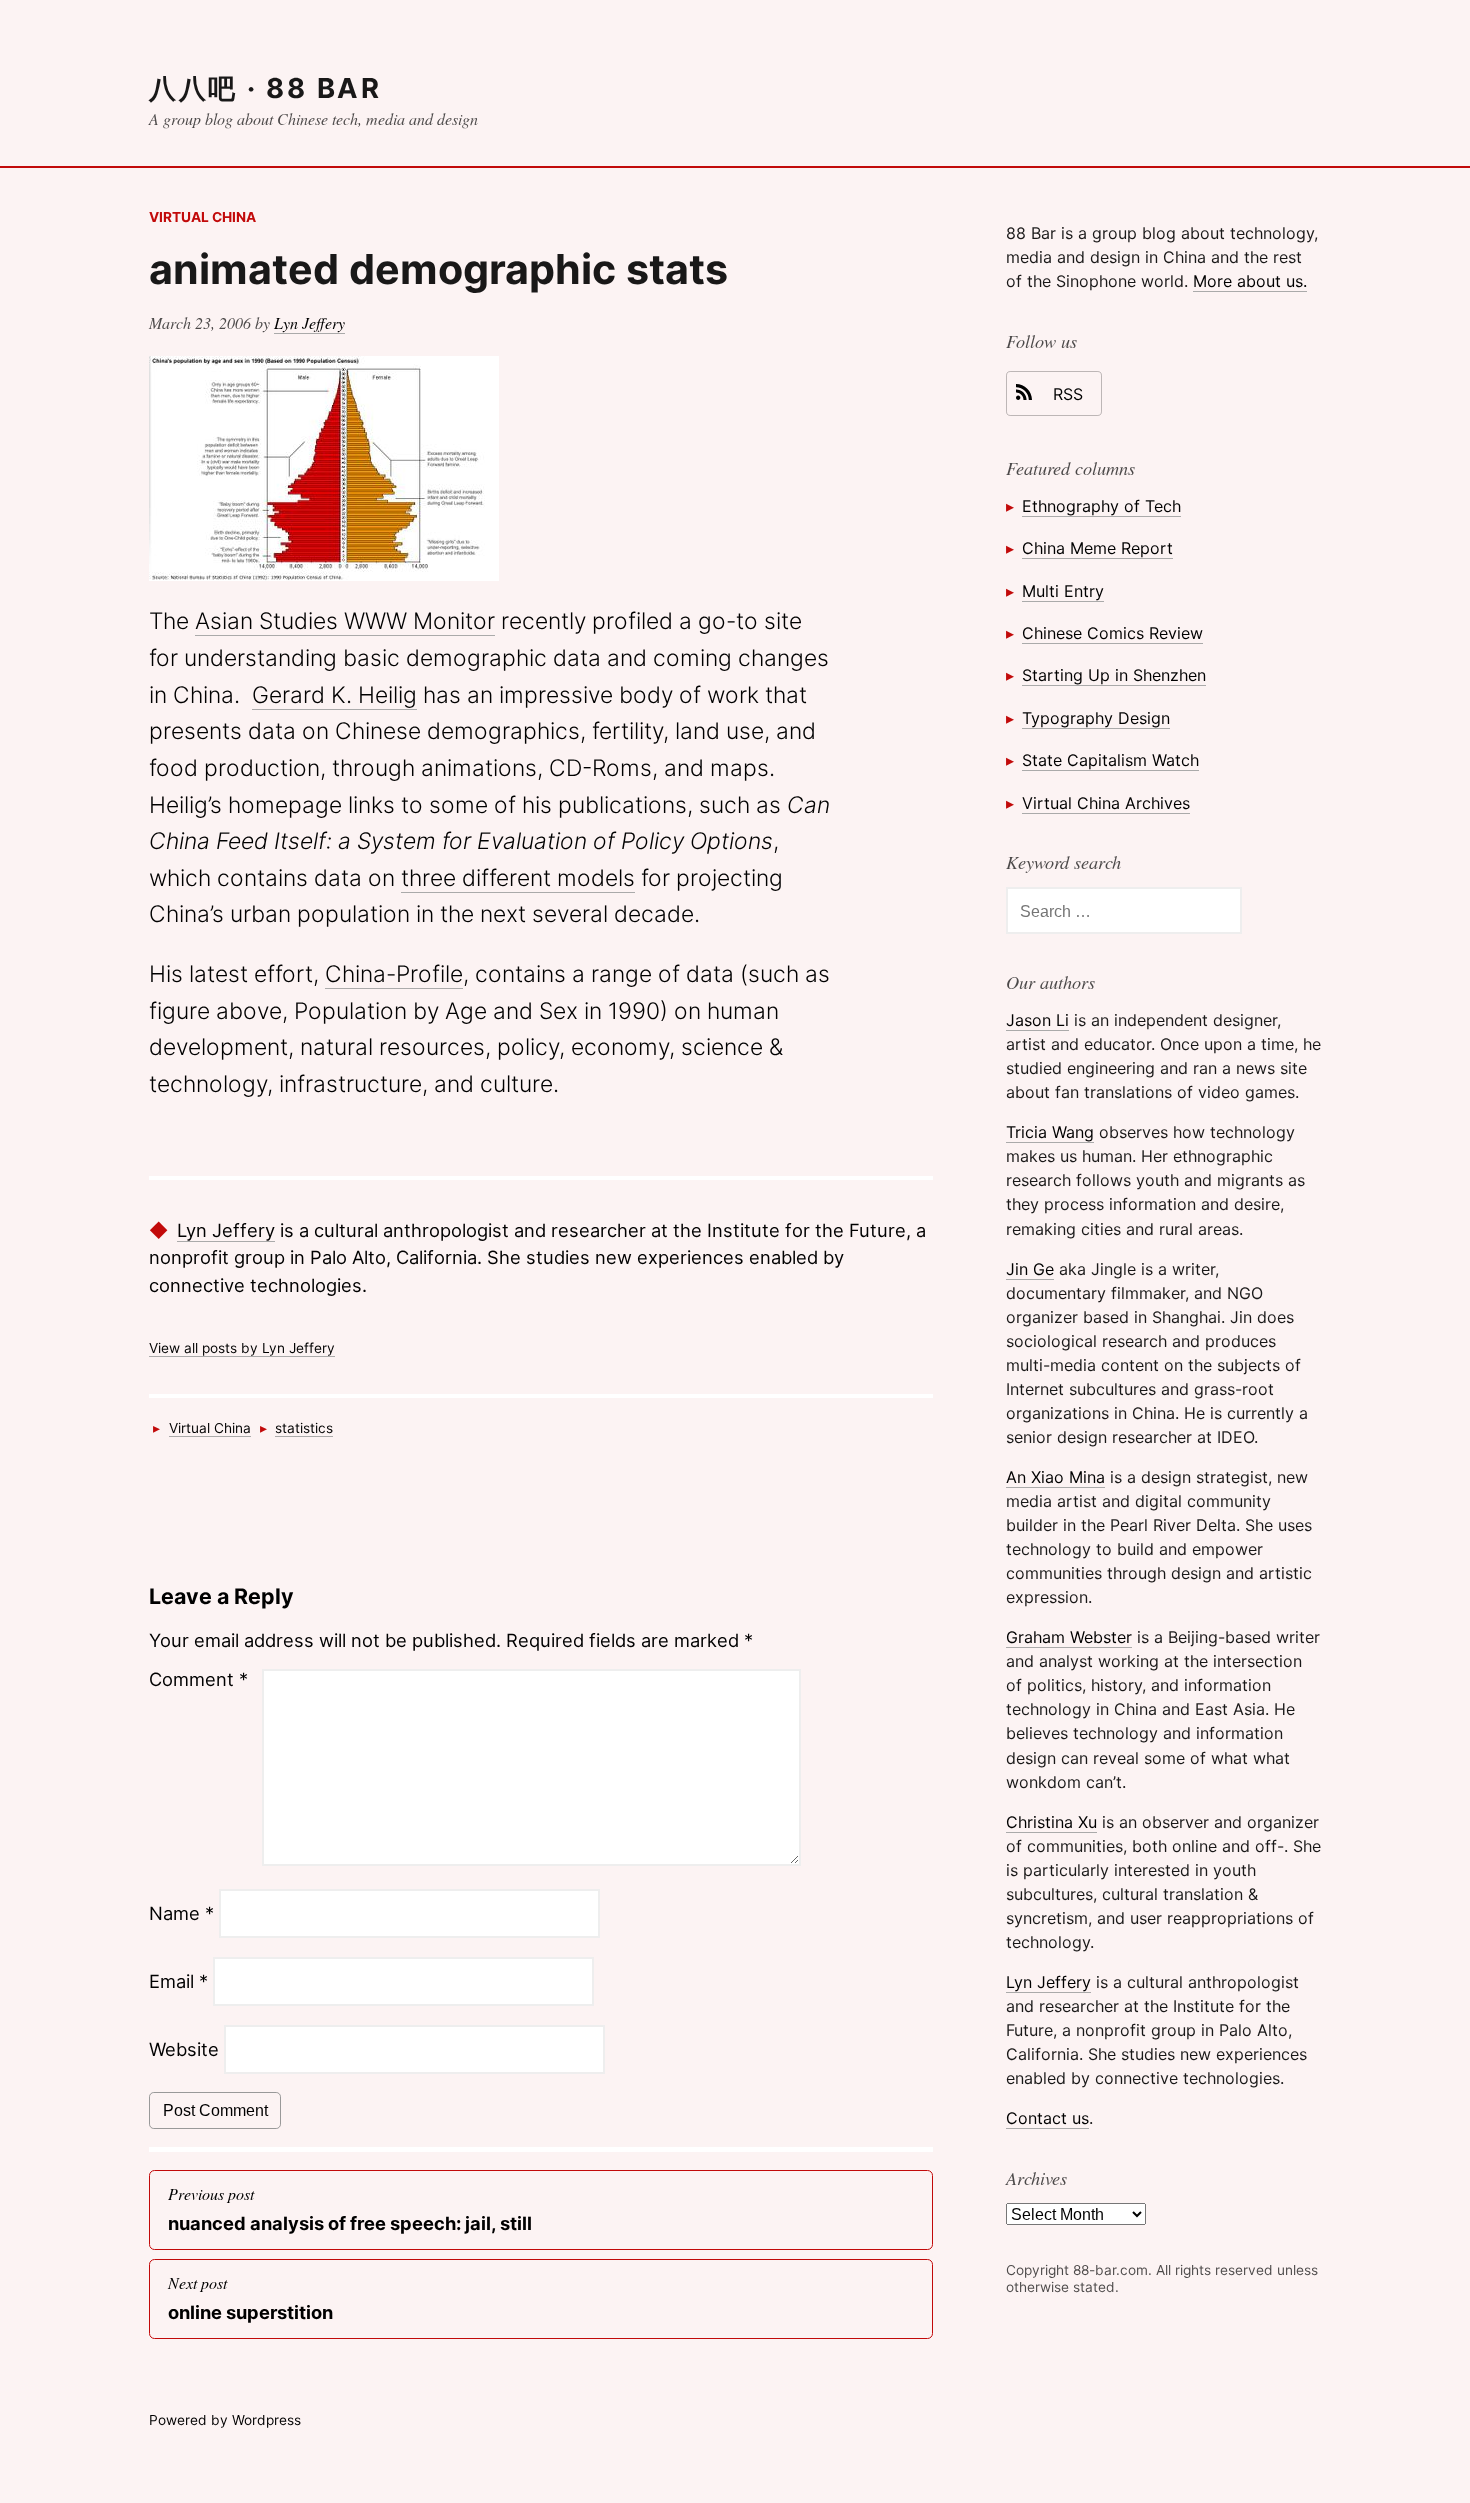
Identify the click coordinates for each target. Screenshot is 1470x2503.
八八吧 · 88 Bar (265, 88)
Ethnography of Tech (1101, 506)
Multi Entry (1063, 591)
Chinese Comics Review (1112, 633)
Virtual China (202, 217)
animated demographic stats (438, 269)
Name (181, 1913)
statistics (304, 1428)
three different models (518, 878)
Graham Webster (1069, 1637)
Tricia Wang (1050, 1132)
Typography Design (1096, 718)
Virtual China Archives (1106, 803)
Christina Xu (1051, 1822)
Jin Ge (1030, 1269)
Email (178, 1981)
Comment (198, 1679)
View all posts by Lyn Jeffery (242, 1348)
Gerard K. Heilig (334, 695)
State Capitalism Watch (1110, 760)
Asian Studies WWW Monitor (345, 621)
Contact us (1047, 2118)
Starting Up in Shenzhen (1114, 675)
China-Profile (394, 974)
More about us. (1250, 281)
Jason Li (1037, 1020)
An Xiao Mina (1055, 1477)
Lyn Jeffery (309, 322)
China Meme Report (1097, 548)
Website (184, 2049)
